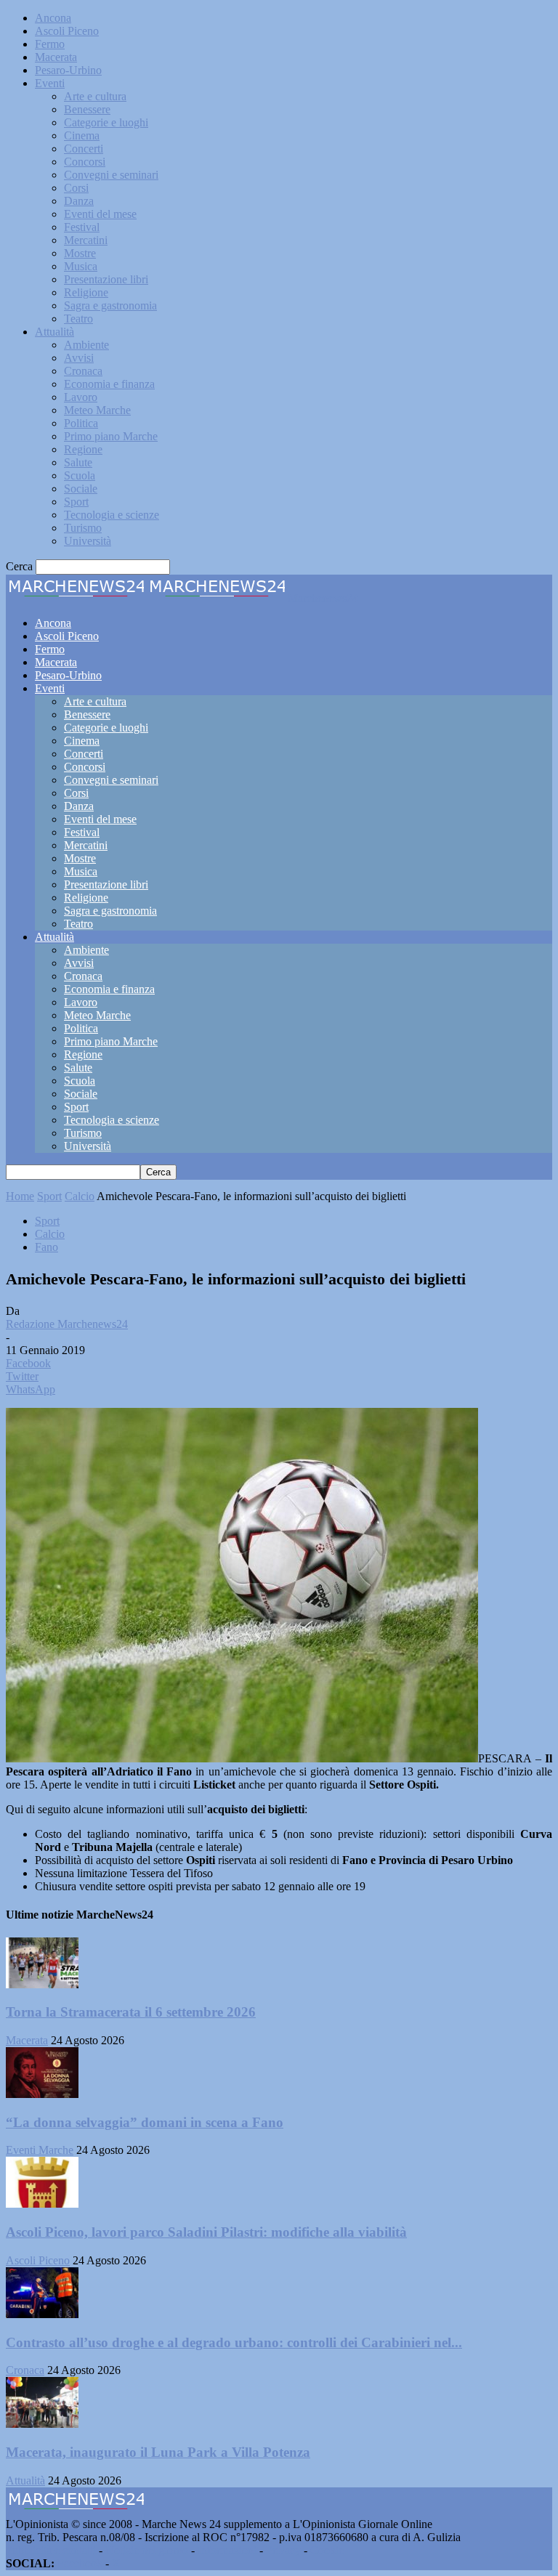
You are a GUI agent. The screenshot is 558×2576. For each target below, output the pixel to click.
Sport (76, 502)
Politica (81, 423)
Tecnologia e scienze (112, 515)
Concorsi (85, 162)
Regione (83, 449)
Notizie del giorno (147, 2550)
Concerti (84, 149)
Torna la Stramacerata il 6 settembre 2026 (131, 2012)
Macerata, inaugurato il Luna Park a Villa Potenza (158, 2452)
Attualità (54, 332)
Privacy (283, 2550)
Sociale (81, 489)
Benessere (87, 109)
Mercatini (86, 240)
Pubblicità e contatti (51, 2550)
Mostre (80, 253)
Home (20, 1196)
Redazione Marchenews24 (67, 1324)
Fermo (50, 44)
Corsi (76, 188)
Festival (82, 227)
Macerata (56, 57)
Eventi (50, 83)
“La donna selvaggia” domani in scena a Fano (145, 2122)
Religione (86, 292)
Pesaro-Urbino (68, 70)
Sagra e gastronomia (110, 305)
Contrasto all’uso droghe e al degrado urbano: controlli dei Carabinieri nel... (234, 2342)
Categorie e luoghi (106, 122)
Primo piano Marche (111, 436)
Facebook (80, 2563)
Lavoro (81, 397)
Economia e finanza (109, 384)
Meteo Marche (97, 410)
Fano (46, 1247)
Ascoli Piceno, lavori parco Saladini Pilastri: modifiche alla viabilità (206, 2232)
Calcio (80, 1196)
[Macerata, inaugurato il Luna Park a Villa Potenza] (42, 2424)
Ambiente (86, 345)
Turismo (83, 528)
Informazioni (227, 2550)
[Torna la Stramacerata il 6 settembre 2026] (42, 1984)
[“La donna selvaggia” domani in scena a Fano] (42, 2094)
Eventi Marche (40, 2150)
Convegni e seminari (111, 175)
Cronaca (83, 371)
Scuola (80, 475)
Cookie (327, 2550)
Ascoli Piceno (67, 31)
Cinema (82, 135)
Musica (81, 266)
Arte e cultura (95, 96)
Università (88, 541)
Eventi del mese (100, 214)
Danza (79, 201)
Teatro (78, 319)
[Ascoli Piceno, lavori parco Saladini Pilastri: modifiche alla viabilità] (42, 2204)
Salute (78, 462)
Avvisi (79, 358)
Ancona (53, 18)
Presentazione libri (106, 279)
